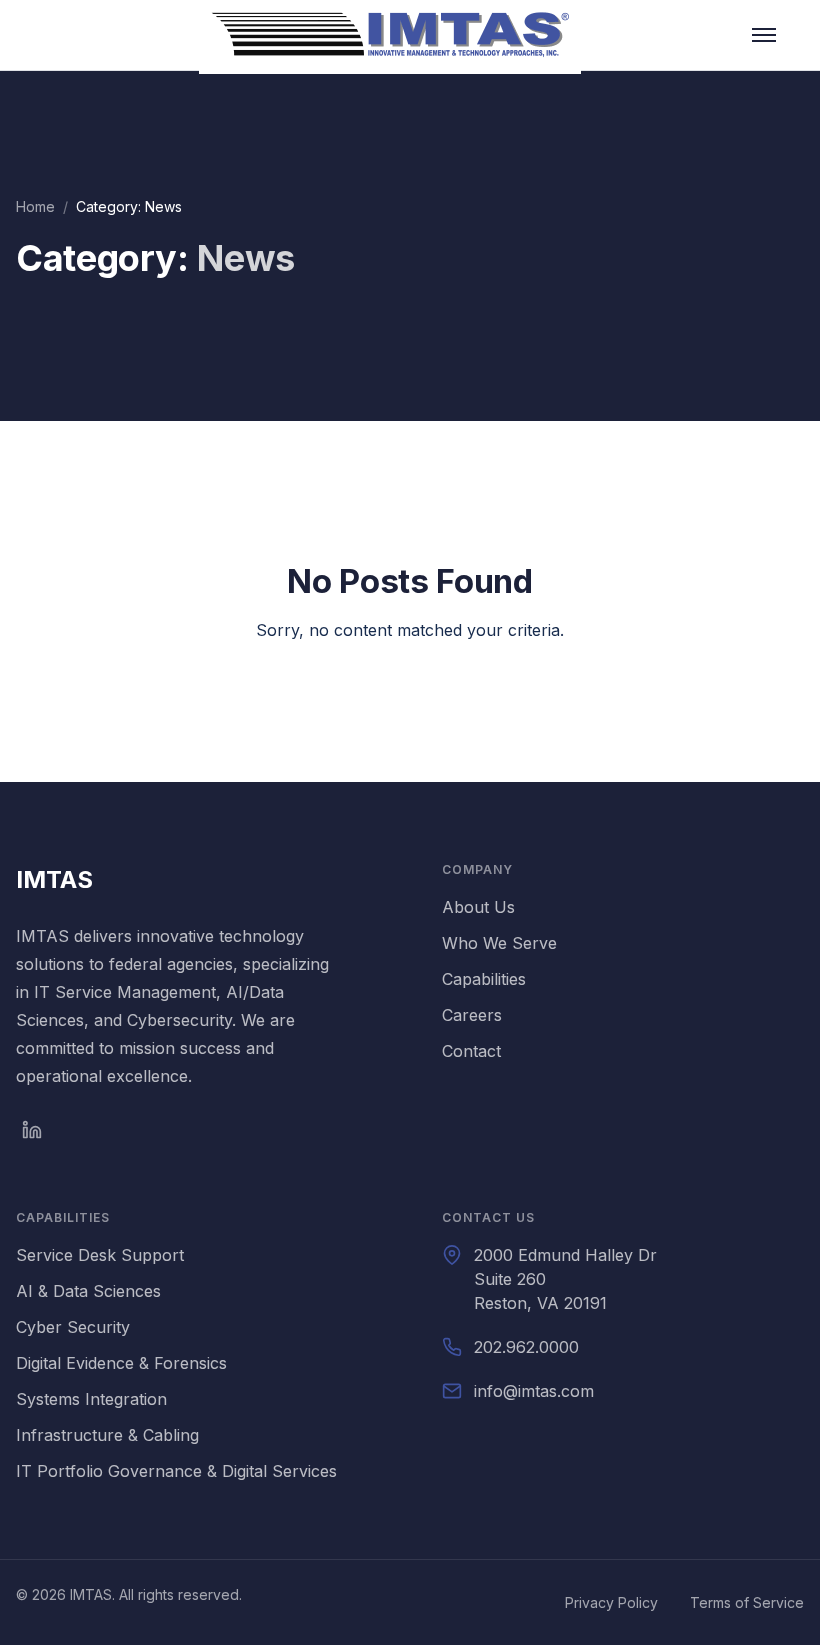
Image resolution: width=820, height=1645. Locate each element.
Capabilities (484, 979)
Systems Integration (91, 1399)
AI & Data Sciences (88, 1291)
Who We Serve (499, 943)
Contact (471, 1051)
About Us (478, 907)
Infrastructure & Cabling (107, 1435)
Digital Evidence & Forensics (121, 1363)
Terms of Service (747, 1602)
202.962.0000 (526, 1347)
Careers (472, 1015)
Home (35, 206)
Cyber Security (73, 1327)
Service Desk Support (100, 1255)
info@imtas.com (534, 1391)
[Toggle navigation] (764, 35)
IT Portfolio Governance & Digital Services (176, 1471)
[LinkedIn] (32, 1130)
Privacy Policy (611, 1602)
